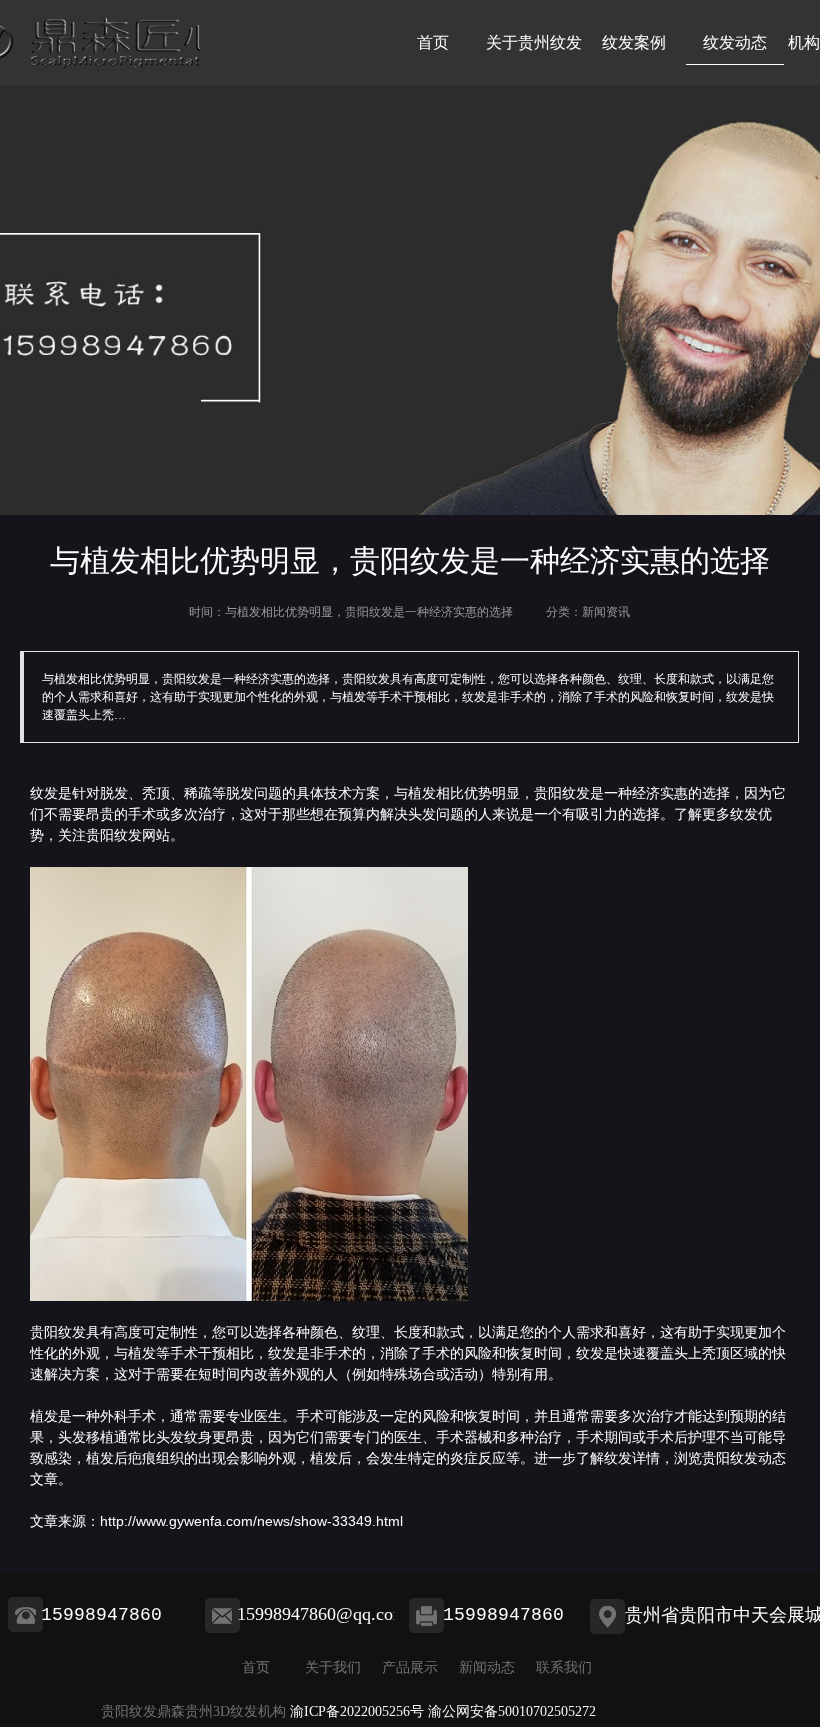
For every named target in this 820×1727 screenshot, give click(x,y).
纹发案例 (634, 42)
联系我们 (564, 1667)
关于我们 (333, 1667)
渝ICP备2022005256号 (357, 1711)
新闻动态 (487, 1667)
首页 (433, 42)
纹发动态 (735, 42)
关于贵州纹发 (534, 42)
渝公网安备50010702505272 (512, 1711)
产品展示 (410, 1667)
